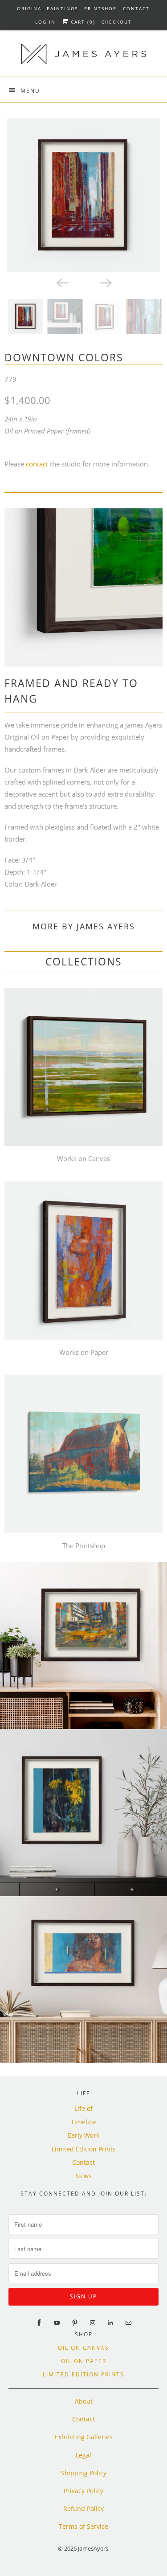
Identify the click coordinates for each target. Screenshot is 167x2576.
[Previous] (62, 282)
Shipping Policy (84, 2473)
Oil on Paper (84, 2361)
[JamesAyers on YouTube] (57, 2323)
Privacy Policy (83, 2491)
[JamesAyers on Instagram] (93, 2323)
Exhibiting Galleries (84, 2437)
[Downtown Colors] (83, 195)
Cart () (82, 22)
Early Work (83, 2135)
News (83, 2176)
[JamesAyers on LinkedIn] (110, 2323)
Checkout (117, 22)
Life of (83, 2108)
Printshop (100, 8)
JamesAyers (93, 2548)
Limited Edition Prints (84, 2149)
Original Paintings (47, 8)
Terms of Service (83, 2526)
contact (37, 464)
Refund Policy (83, 2509)
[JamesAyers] (83, 57)
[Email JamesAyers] (128, 2323)
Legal (83, 2455)
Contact (136, 8)
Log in (45, 22)
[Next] (106, 282)
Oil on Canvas (83, 2348)
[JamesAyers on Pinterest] (75, 2323)
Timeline (84, 2122)
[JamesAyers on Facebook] (39, 2323)
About (84, 2401)
